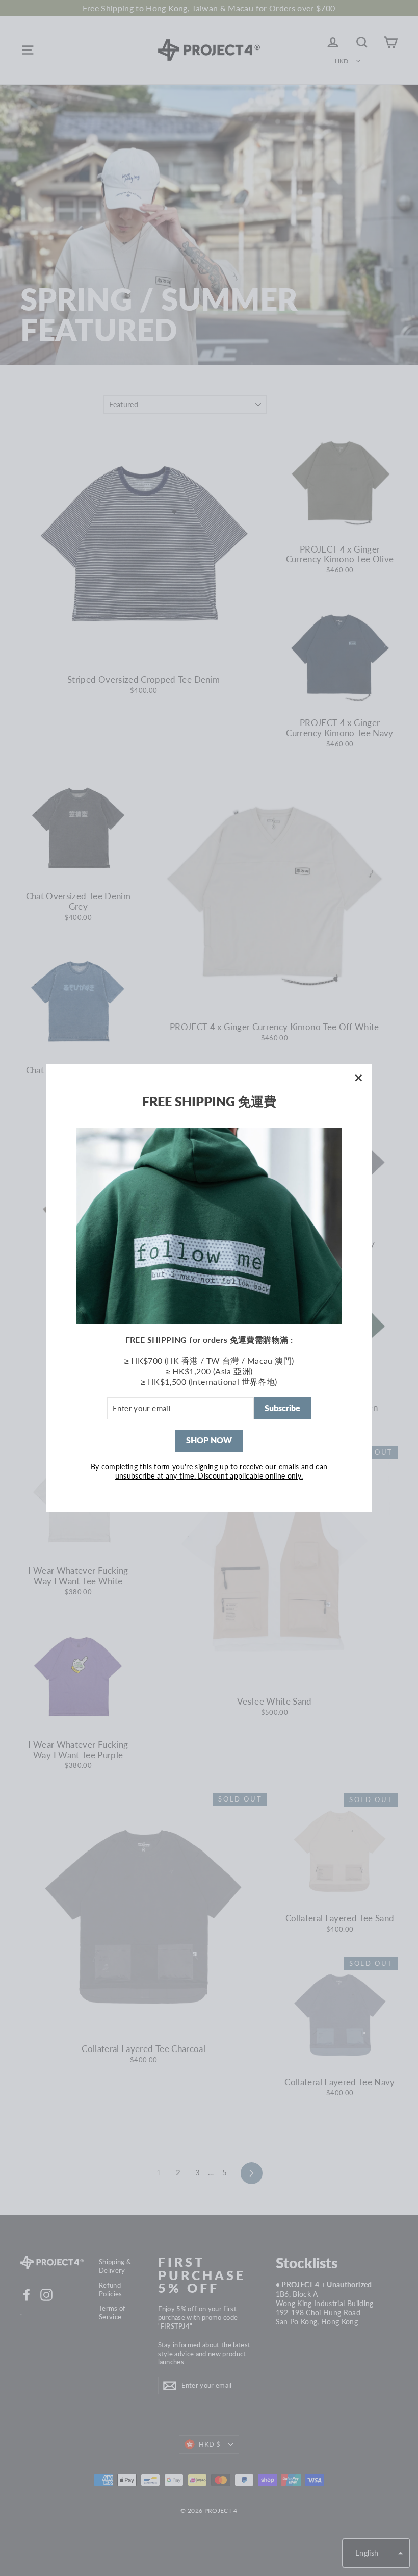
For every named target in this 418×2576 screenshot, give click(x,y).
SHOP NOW (209, 1440)
